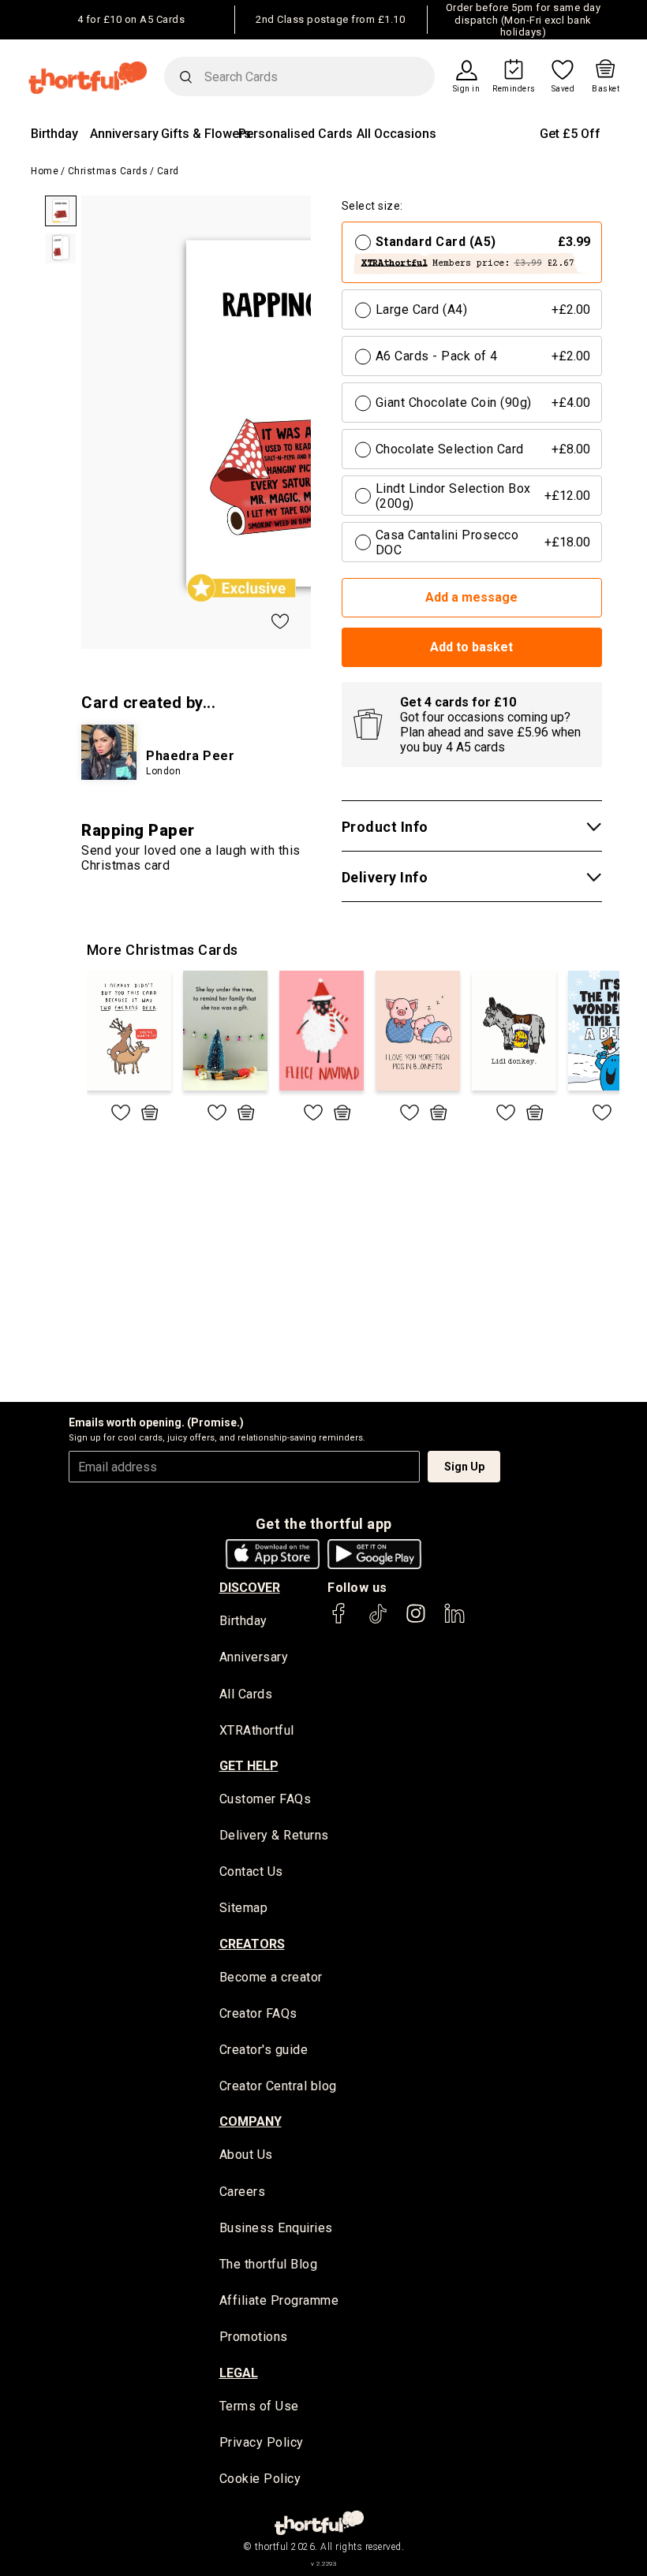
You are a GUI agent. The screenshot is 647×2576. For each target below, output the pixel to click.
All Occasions (396, 134)
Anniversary (124, 134)
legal (239, 2373)
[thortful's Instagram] (416, 1621)
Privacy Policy (262, 2442)
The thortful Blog (269, 2264)
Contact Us (251, 1871)
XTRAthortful (257, 1730)
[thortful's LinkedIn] (454, 1621)
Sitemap (244, 1908)
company (251, 2121)
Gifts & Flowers (206, 134)
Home (45, 171)
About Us (246, 2155)
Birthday (54, 134)
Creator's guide (264, 2050)
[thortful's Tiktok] (378, 1621)
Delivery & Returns (274, 1835)
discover (250, 1588)
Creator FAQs (258, 2013)
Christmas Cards (108, 171)
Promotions (254, 2337)
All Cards (246, 1694)
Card (168, 171)
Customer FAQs (266, 1799)
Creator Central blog (278, 2086)
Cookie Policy (260, 2479)
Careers (243, 2192)
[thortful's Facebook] (339, 1621)
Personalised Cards (295, 134)
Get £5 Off (570, 134)
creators (252, 1944)
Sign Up (464, 1467)
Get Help (249, 1766)
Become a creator (271, 1977)
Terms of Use (259, 2406)
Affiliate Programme (279, 2300)
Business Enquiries (276, 2228)
